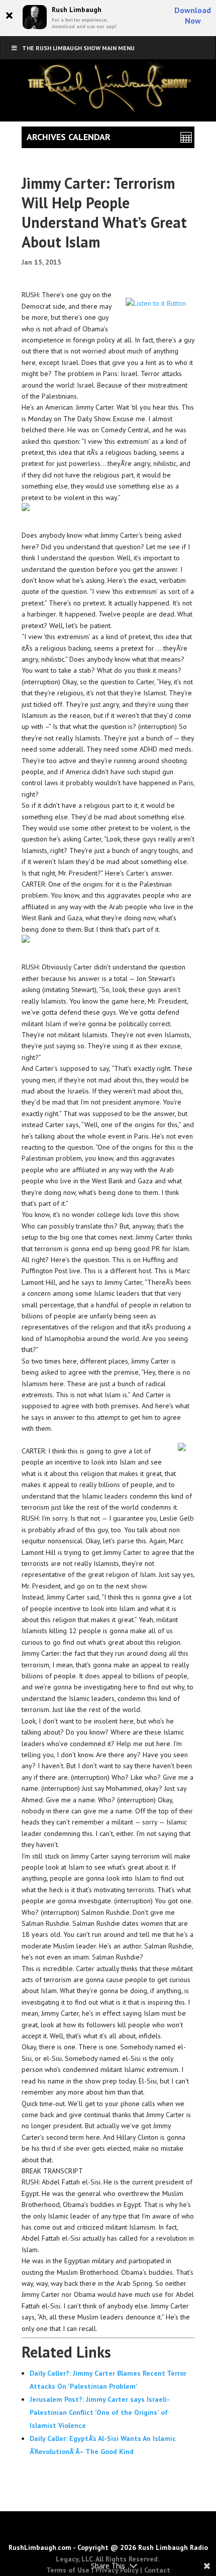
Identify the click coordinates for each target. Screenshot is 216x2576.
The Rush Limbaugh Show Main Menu (78, 48)
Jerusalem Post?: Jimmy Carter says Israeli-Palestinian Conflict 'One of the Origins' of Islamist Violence (100, 2412)
